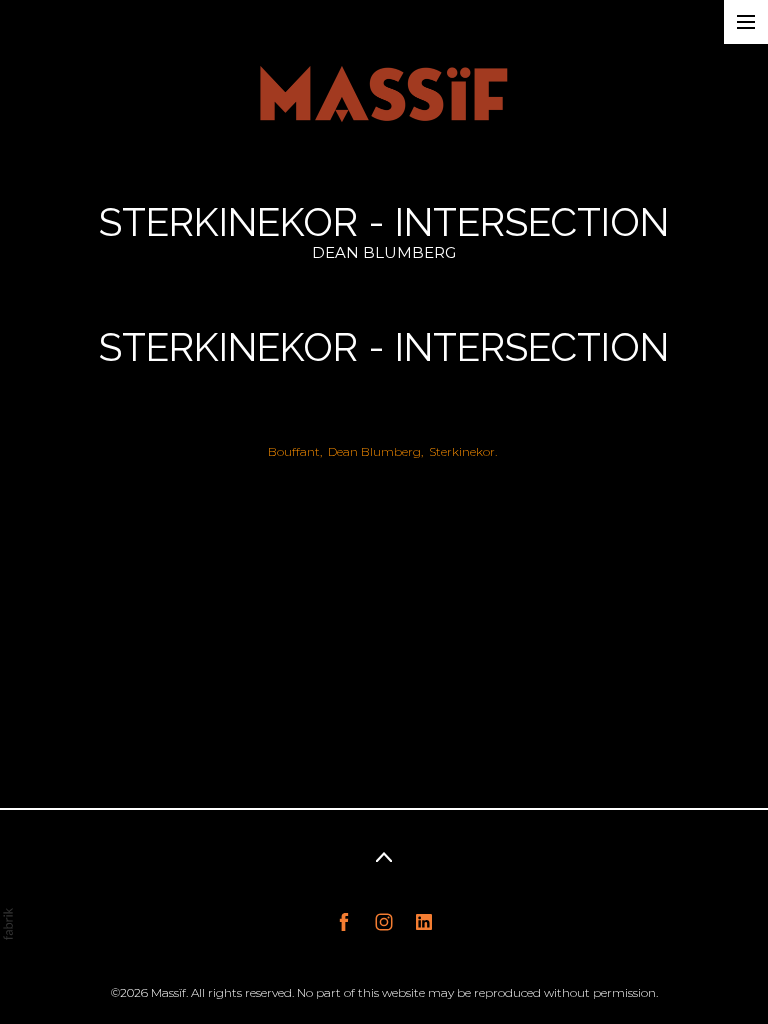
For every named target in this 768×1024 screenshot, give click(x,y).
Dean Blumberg (374, 451)
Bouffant (294, 451)
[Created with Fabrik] (8, 924)
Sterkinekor (462, 451)
